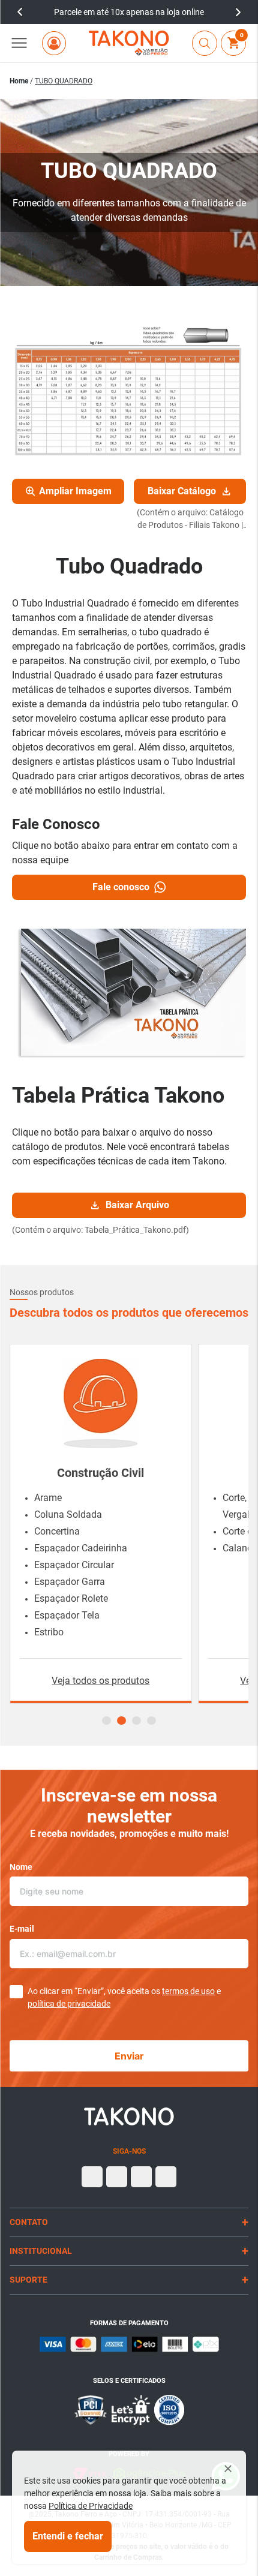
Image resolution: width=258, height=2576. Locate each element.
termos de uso (188, 1991)
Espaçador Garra (70, 1582)
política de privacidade (69, 2004)
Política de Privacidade (91, 2506)
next (238, 12)
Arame (48, 1498)
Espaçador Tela (67, 1615)
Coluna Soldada (68, 1514)
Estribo (49, 1632)
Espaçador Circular (74, 1565)
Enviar (129, 2056)
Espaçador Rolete (71, 1598)
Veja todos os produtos (100, 1681)
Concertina (57, 1531)
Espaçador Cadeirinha (81, 1548)
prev (20, 12)
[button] (19, 43)
